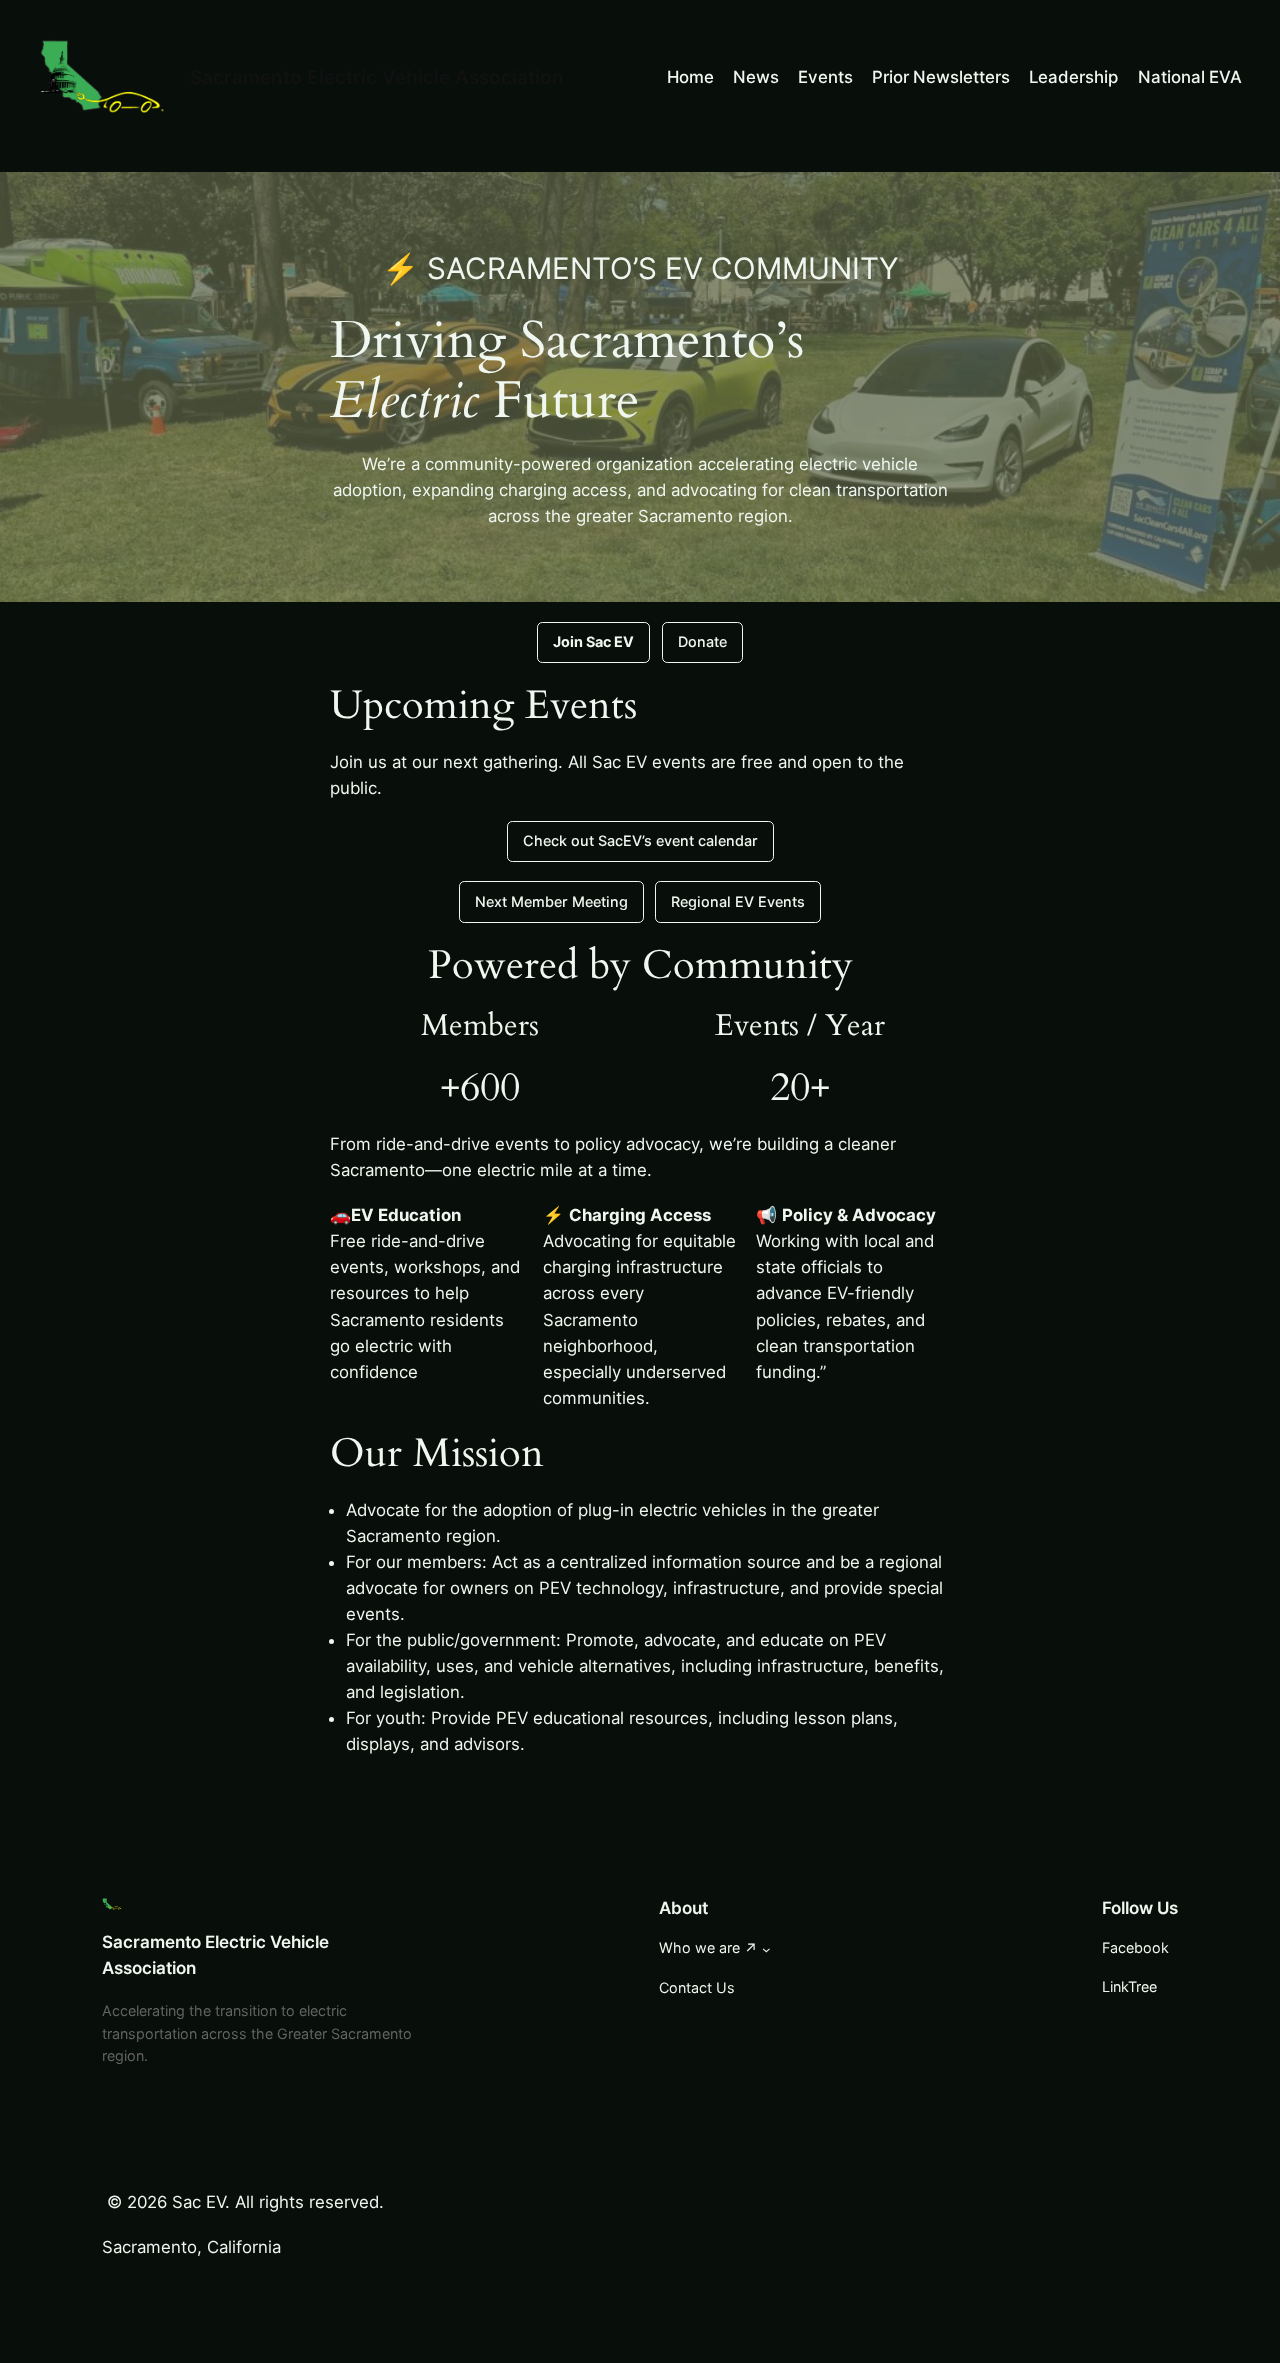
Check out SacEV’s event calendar (640, 840)
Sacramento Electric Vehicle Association (377, 77)
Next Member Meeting (551, 901)
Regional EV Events (738, 901)
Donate (702, 641)
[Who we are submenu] (766, 1949)
